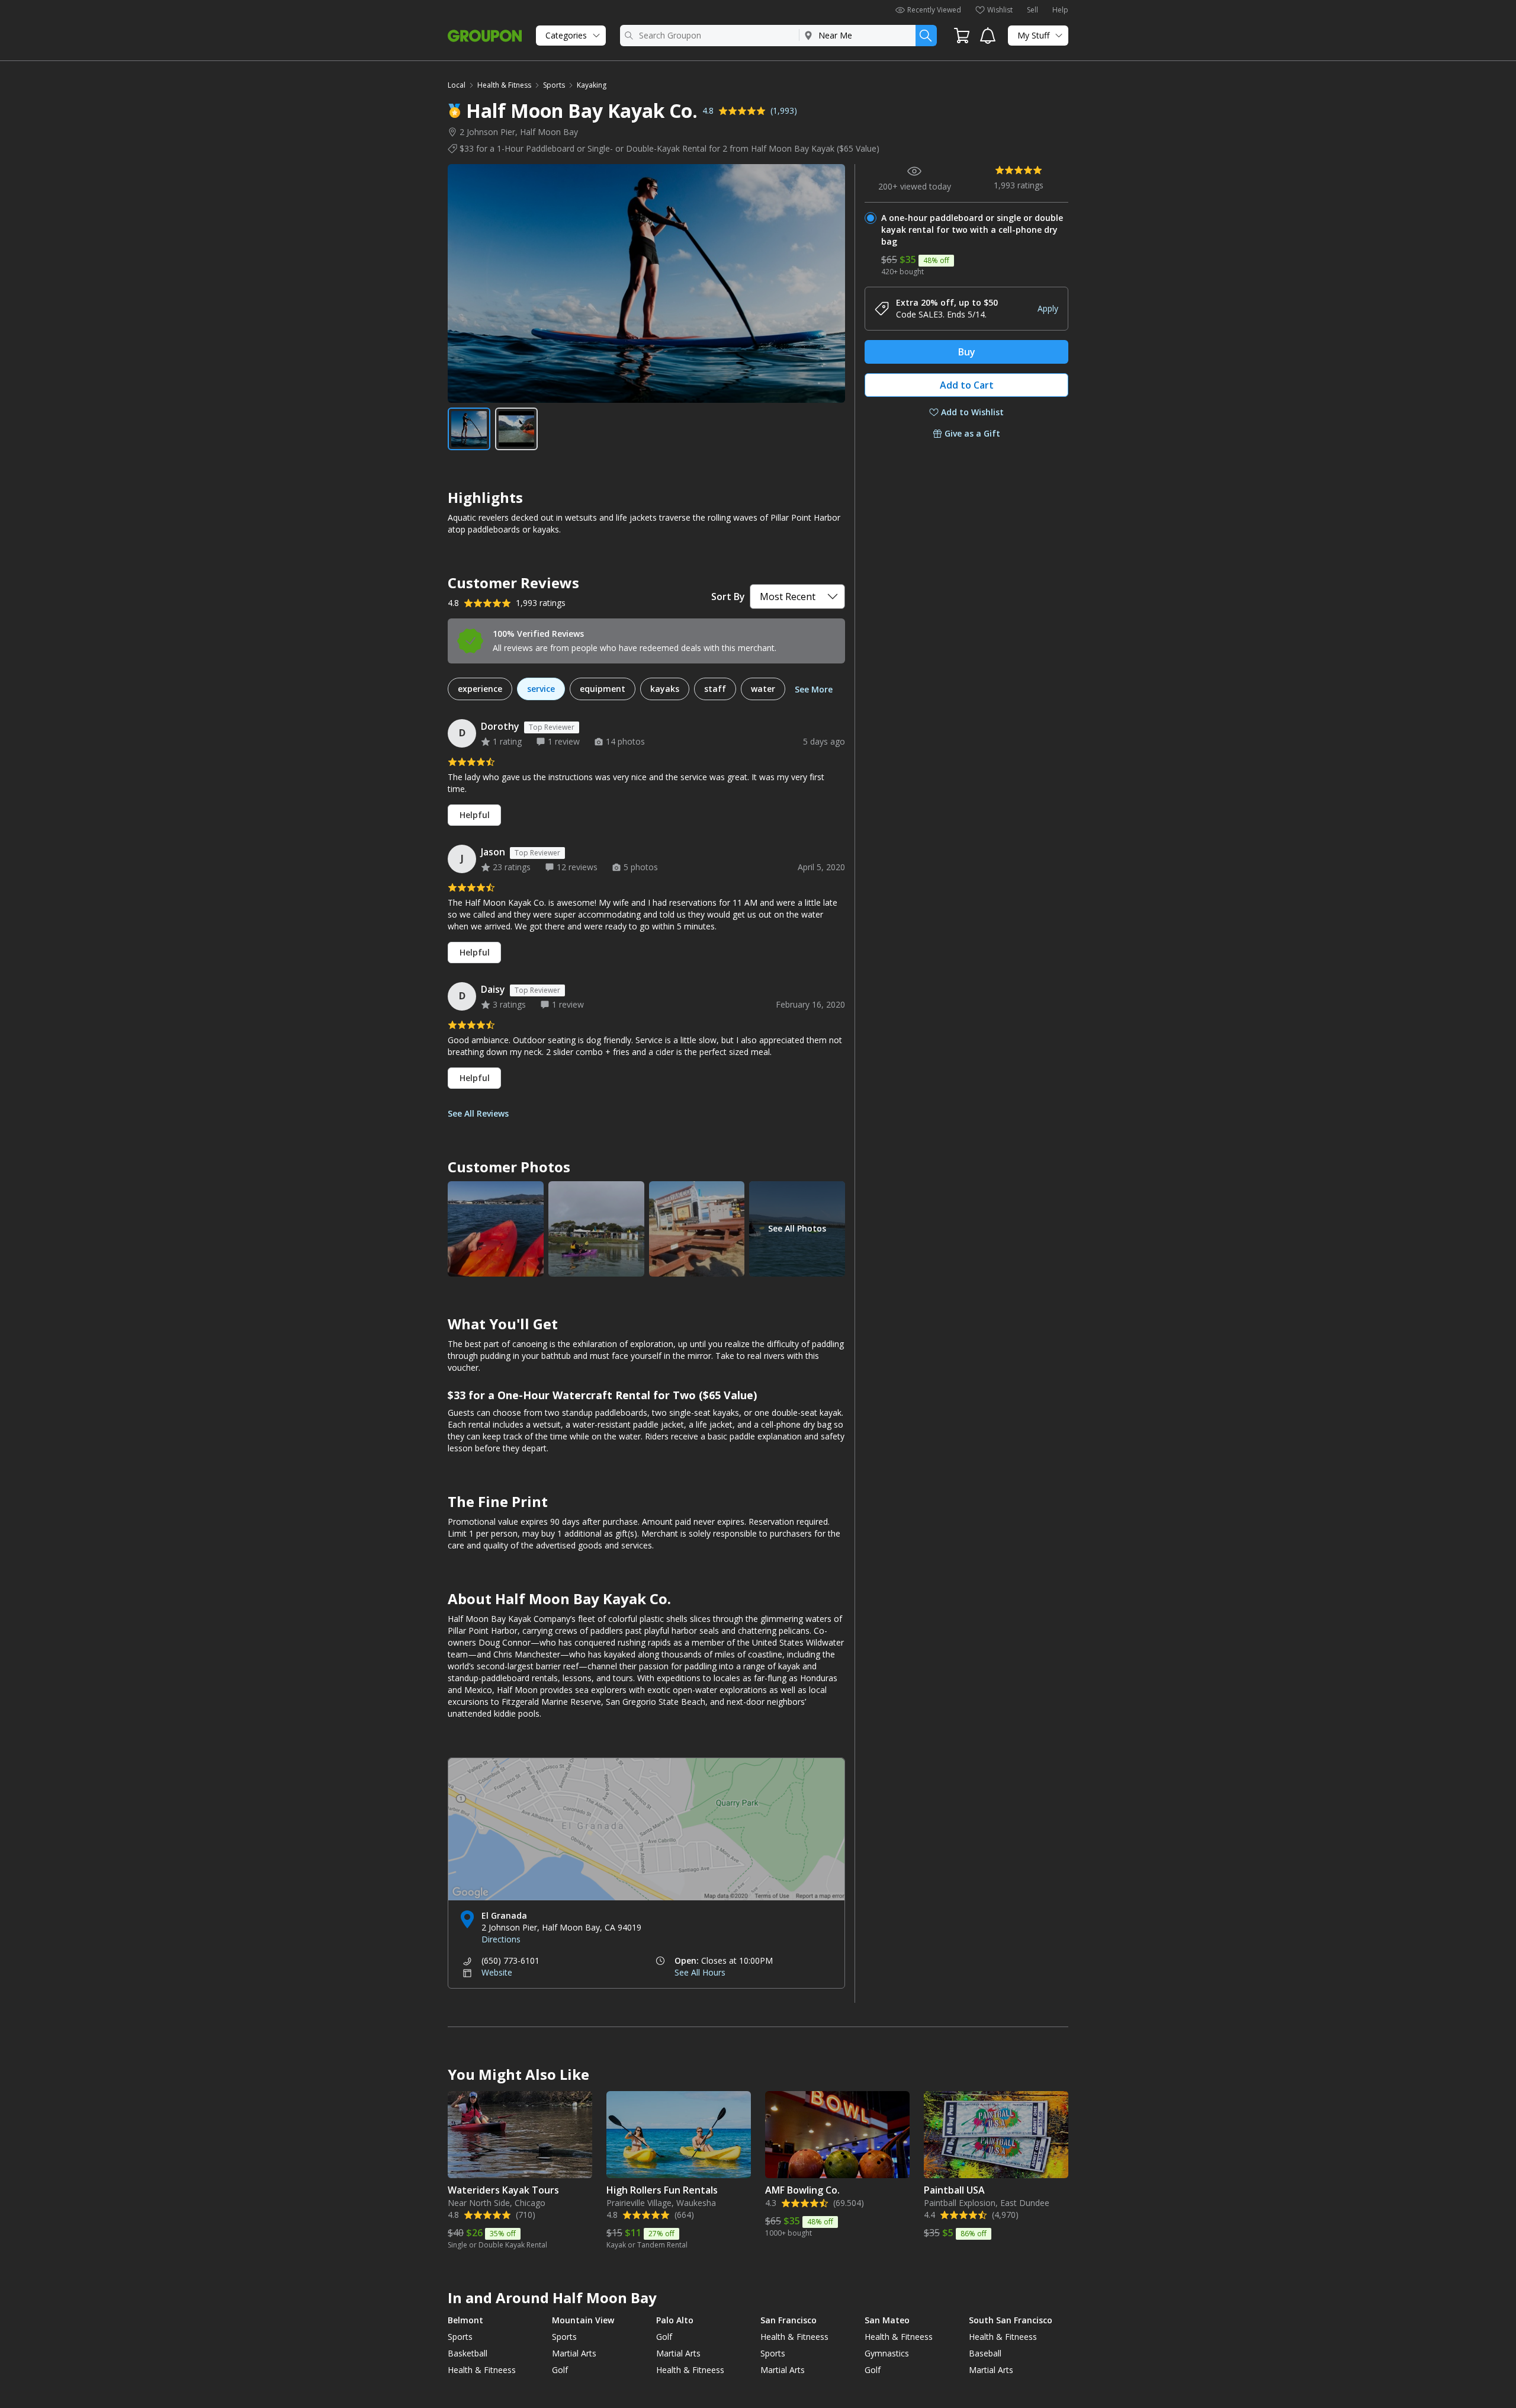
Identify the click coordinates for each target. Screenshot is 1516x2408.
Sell (1032, 10)
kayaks (665, 689)
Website (497, 1972)
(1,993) (784, 110)
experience (480, 689)
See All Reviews (478, 1113)
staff (715, 689)
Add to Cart (967, 385)
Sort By (728, 597)
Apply (1048, 308)
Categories (566, 35)
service (541, 689)
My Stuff (1033, 35)
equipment (603, 689)
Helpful (475, 815)
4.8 (708, 110)
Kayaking (592, 85)
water (763, 689)
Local (457, 85)
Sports (554, 85)
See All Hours (700, 1972)
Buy (967, 352)
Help (1060, 10)
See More (814, 689)
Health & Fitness (504, 85)
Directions (501, 1939)
